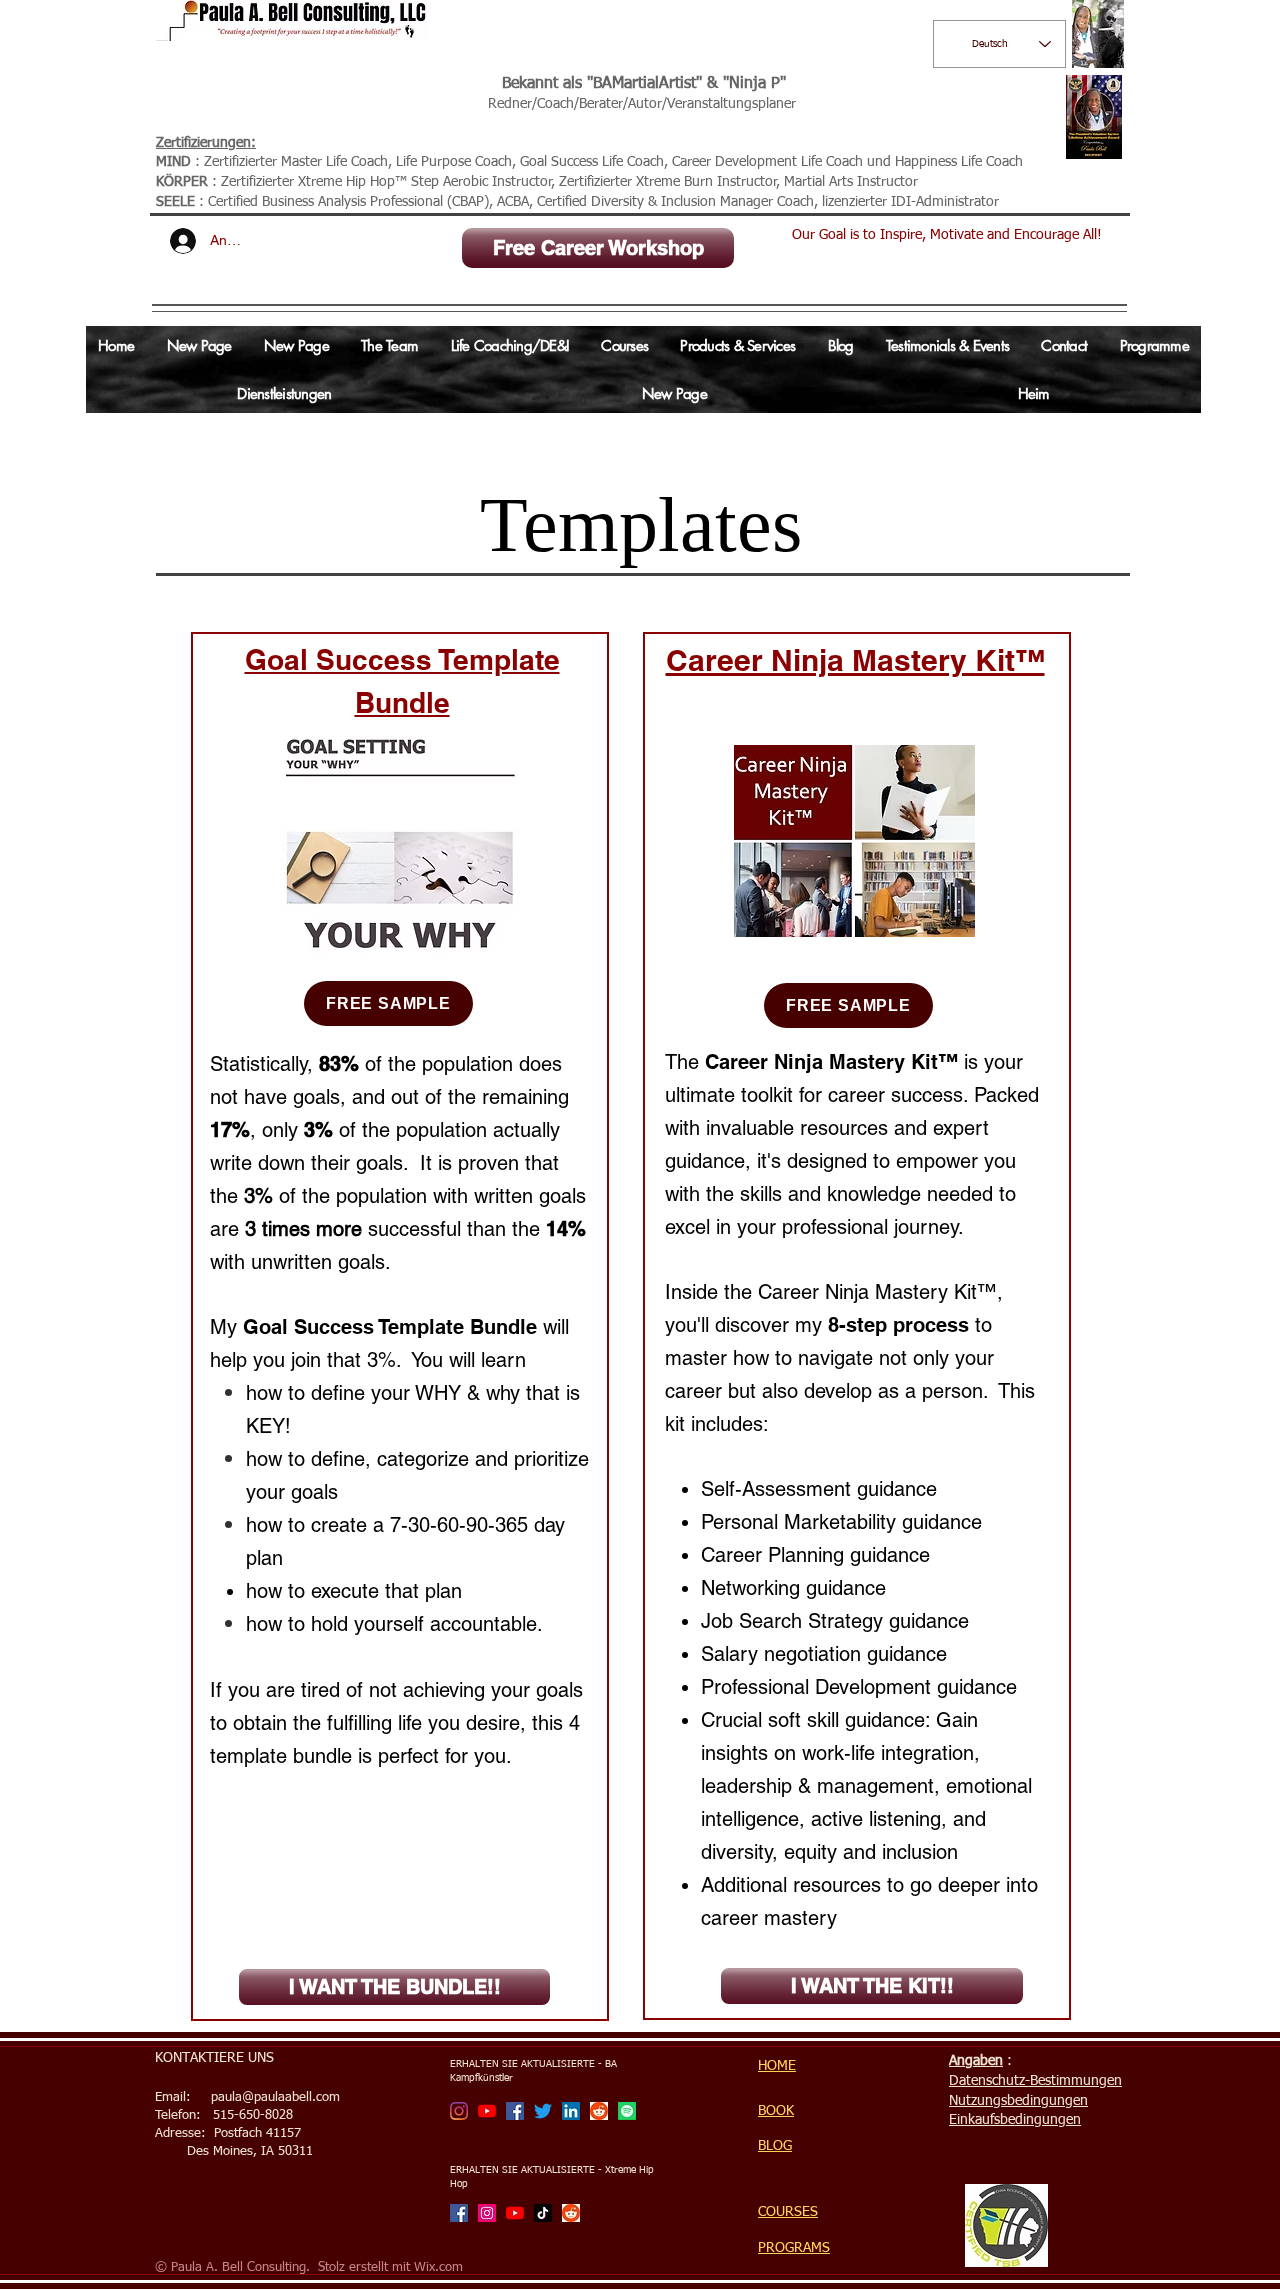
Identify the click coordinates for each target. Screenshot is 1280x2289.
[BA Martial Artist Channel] (487, 2111)
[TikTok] (543, 2213)
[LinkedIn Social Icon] (571, 2111)
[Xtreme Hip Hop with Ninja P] (487, 2213)
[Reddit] (599, 2111)
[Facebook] (515, 2111)
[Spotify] (627, 2111)
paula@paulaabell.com (275, 2097)
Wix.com (438, 2267)
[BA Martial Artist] (459, 2111)
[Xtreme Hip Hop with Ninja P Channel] (515, 2213)
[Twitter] (543, 2111)
